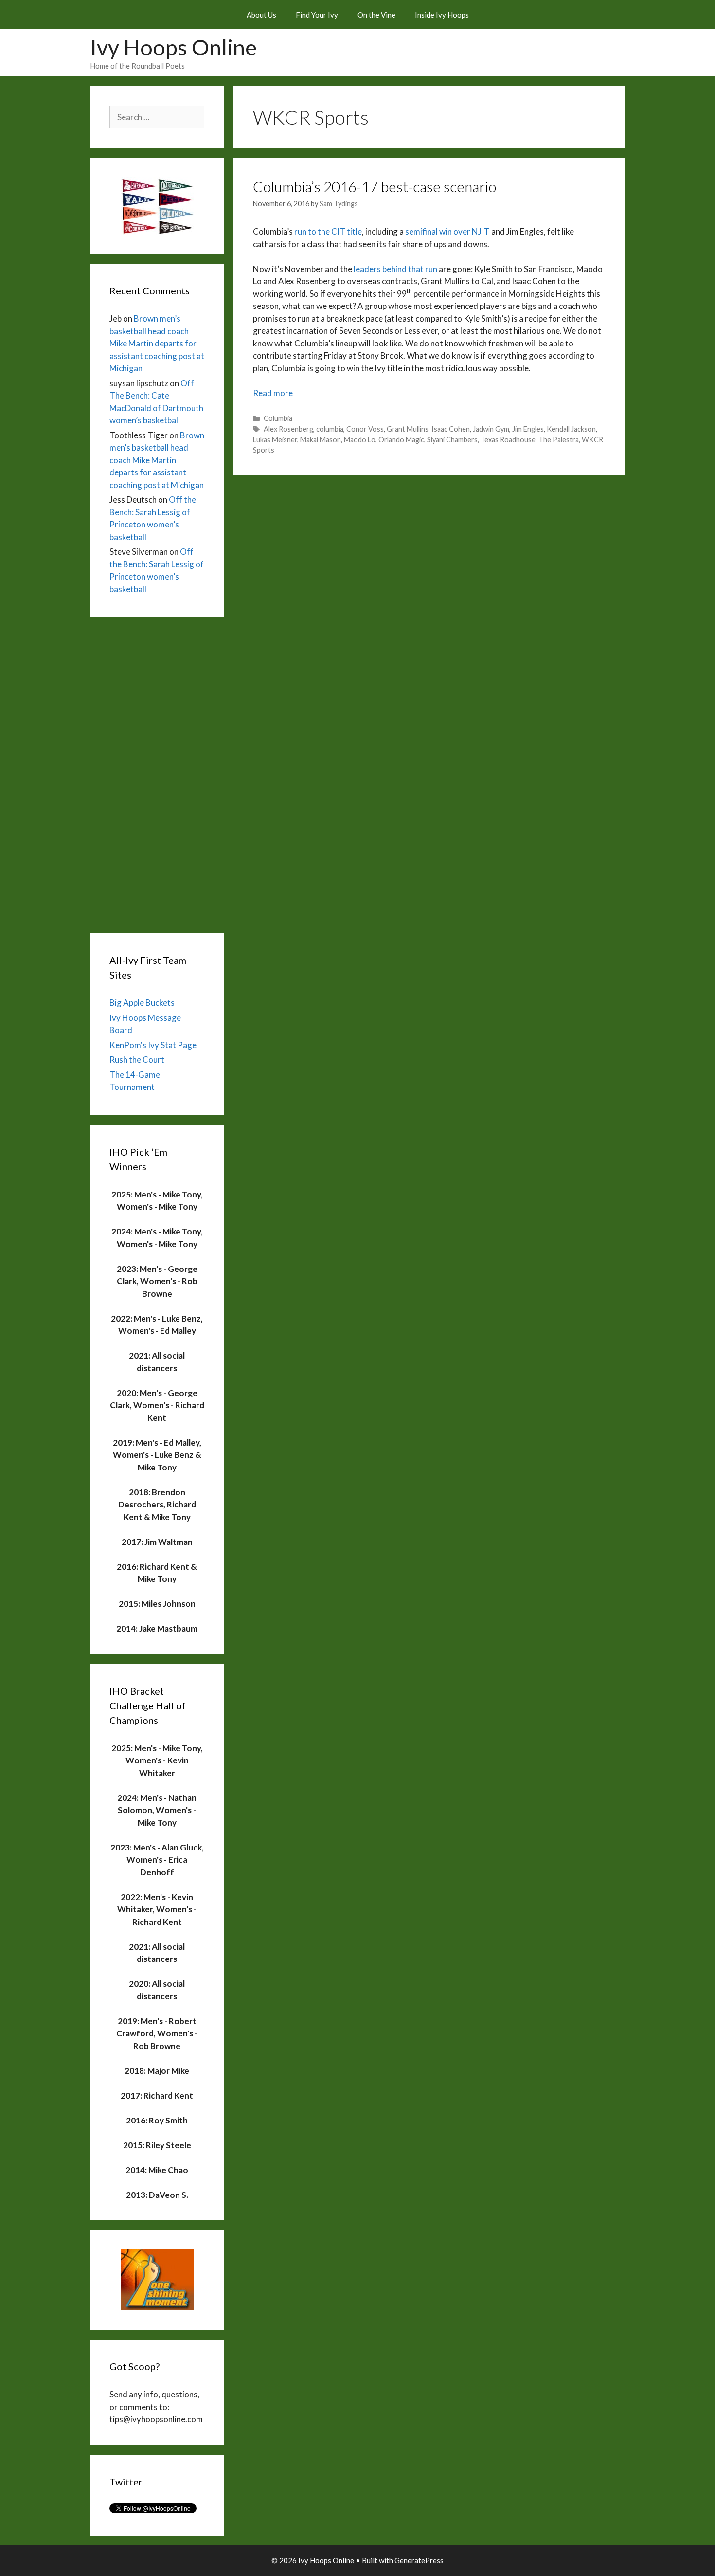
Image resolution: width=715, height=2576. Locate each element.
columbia (330, 429)
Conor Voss (365, 429)
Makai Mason (321, 440)
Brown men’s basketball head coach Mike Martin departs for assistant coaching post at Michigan (157, 343)
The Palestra (559, 440)
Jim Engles (528, 429)
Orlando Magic (401, 440)
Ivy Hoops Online (173, 47)
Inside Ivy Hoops (442, 15)
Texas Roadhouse (508, 440)
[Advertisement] (157, 773)
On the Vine (376, 15)
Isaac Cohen (451, 429)
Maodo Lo (360, 440)
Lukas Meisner (275, 440)
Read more (273, 393)
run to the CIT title (328, 231)
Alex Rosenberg (288, 429)
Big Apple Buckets (142, 1003)
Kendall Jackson (571, 429)
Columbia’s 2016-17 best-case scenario (375, 186)
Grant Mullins (408, 429)
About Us (261, 15)
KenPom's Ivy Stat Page (153, 1045)
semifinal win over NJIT (447, 231)
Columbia (278, 418)
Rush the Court (137, 1060)
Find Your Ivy (317, 15)
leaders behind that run (396, 269)
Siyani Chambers (452, 440)
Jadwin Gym (491, 429)
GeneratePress (419, 2560)
